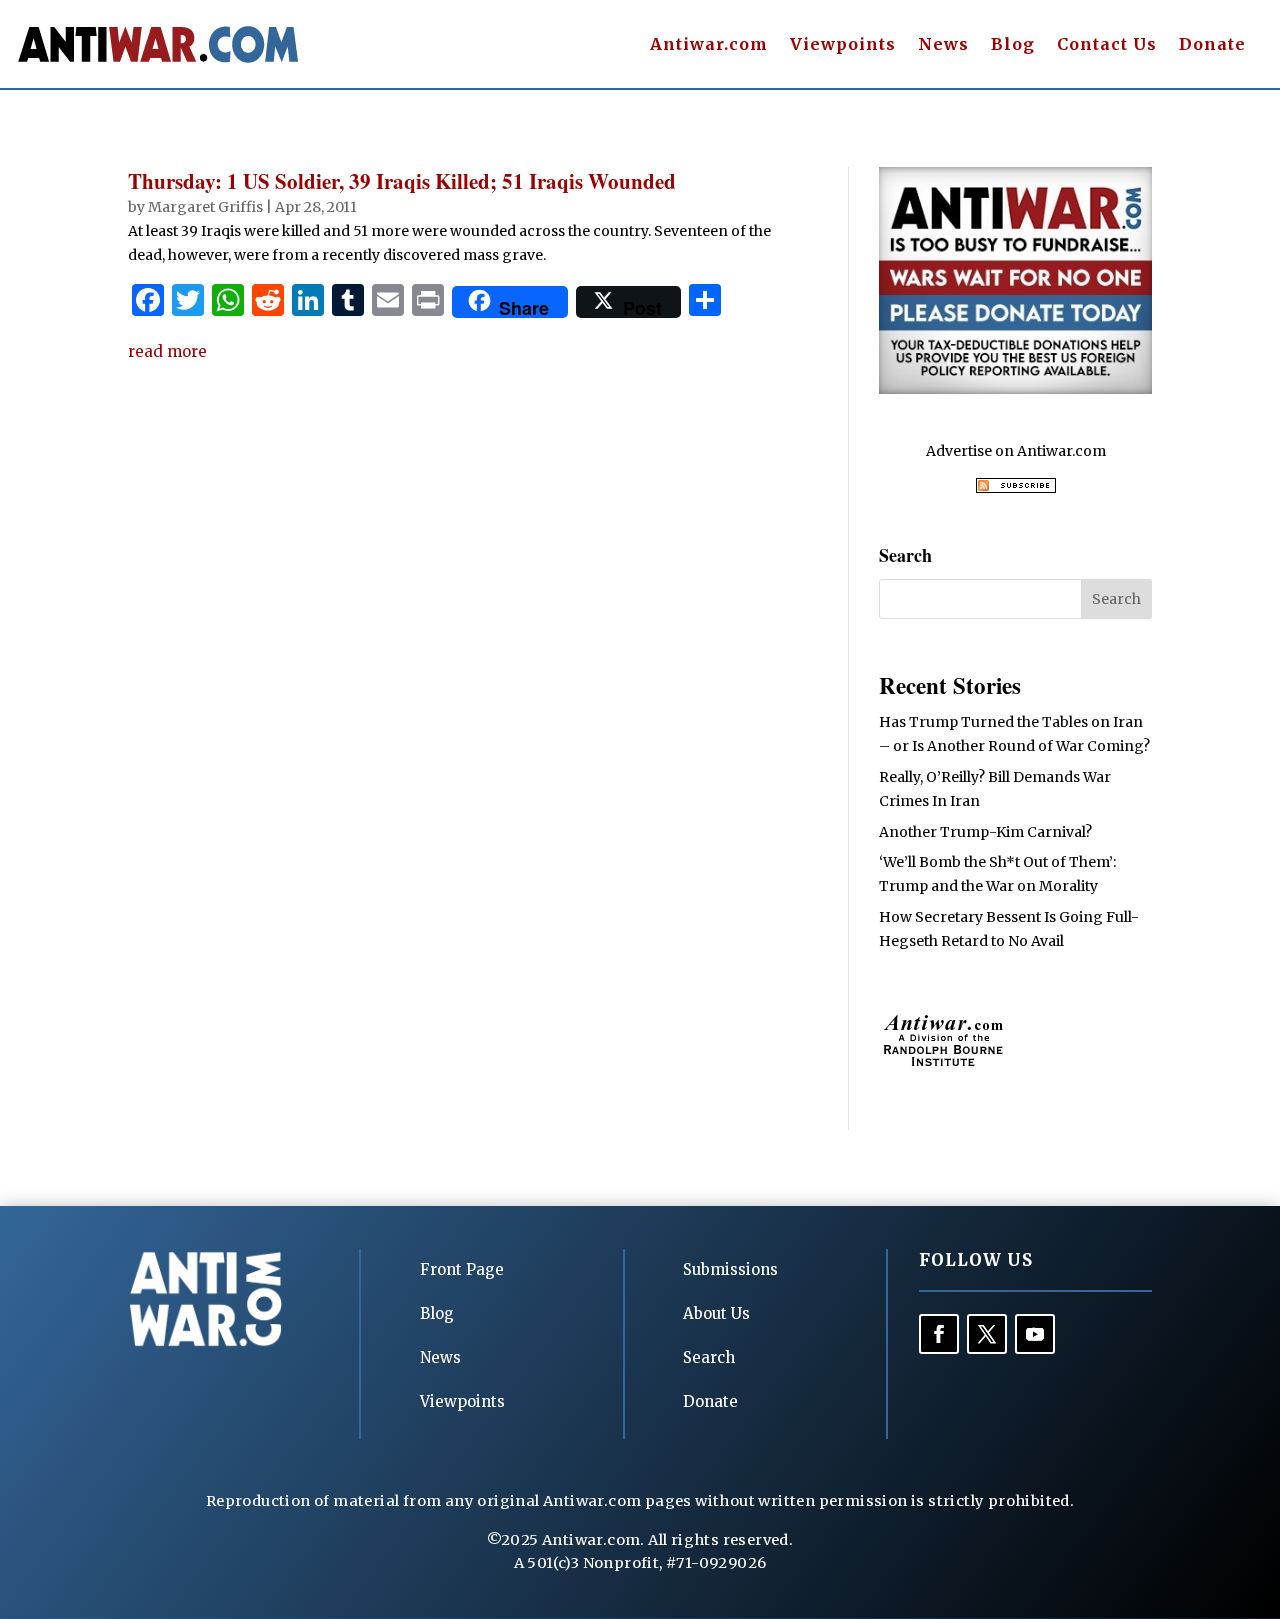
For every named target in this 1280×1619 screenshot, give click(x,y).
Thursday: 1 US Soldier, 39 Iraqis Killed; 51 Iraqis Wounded (402, 181)
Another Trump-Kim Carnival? (985, 832)
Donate (1212, 45)
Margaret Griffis (205, 207)
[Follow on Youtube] (1035, 1334)
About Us (716, 1313)
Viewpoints (843, 45)
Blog (1013, 45)
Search (709, 1357)
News (943, 45)
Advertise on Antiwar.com (1016, 451)
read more (167, 351)
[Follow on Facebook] (939, 1334)
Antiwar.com (709, 45)
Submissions (730, 1269)
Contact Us (1107, 45)
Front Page (462, 1269)
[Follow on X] (987, 1334)
